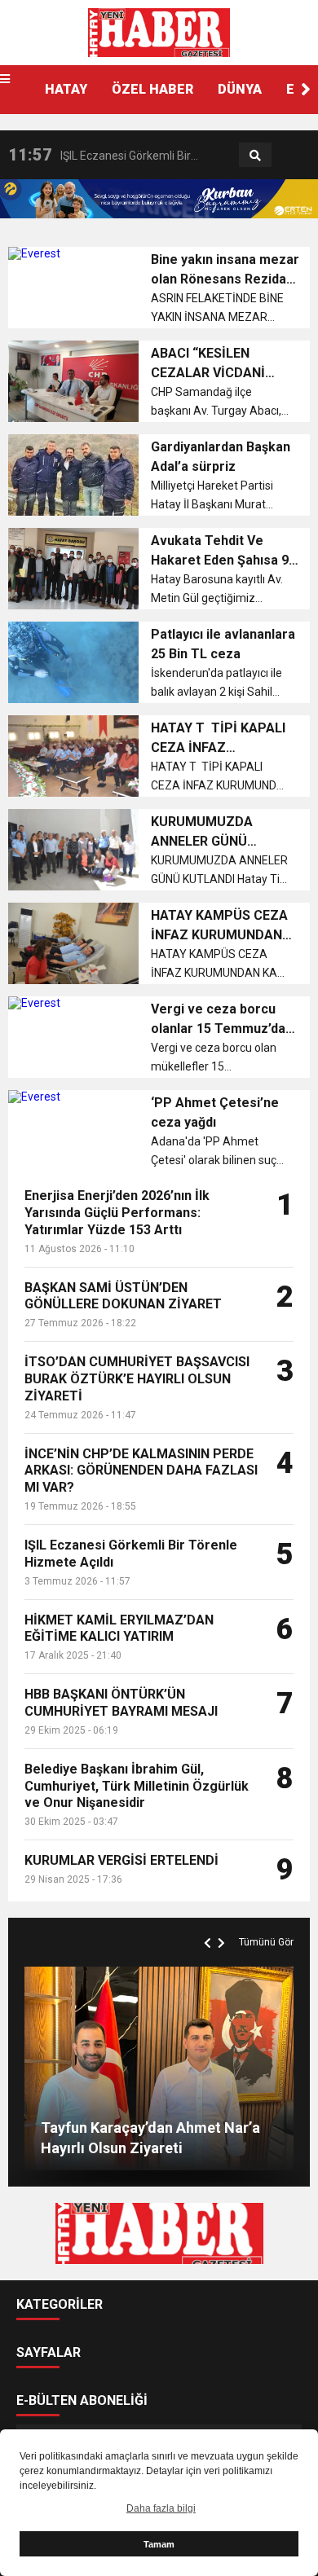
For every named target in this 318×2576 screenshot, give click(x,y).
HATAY (66, 89)
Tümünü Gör (266, 1942)
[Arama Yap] (255, 156)
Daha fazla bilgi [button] (161, 2508)
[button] (306, 90)
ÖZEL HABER (152, 89)
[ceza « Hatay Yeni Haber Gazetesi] (159, 32)
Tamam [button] (159, 2544)
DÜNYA (240, 89)
